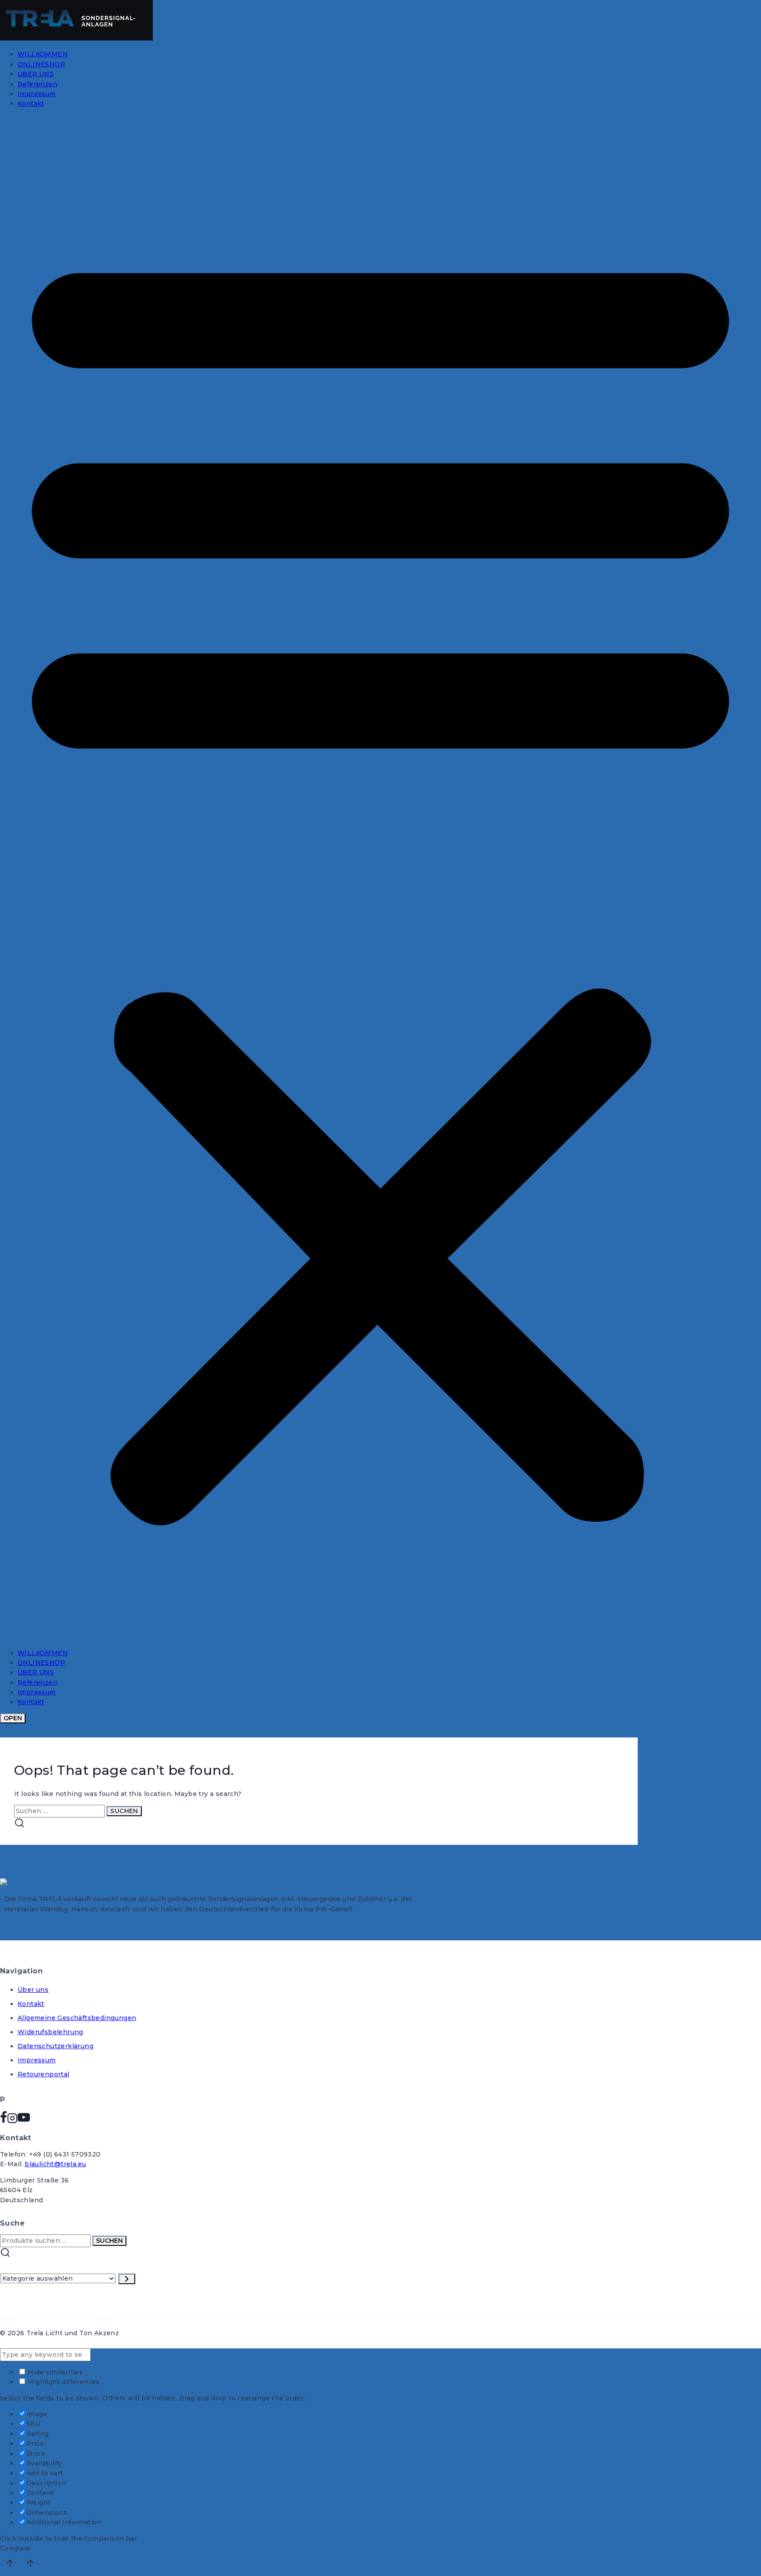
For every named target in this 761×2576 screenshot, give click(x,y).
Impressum (37, 94)
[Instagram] (12, 2121)
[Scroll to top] (10, 2565)
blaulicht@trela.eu (55, 2164)
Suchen (109, 2241)
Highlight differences (63, 2382)
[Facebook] (4, 2121)
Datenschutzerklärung (55, 2046)
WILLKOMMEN (43, 54)
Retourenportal (44, 2074)
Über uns (33, 1990)
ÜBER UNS (36, 74)
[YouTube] (24, 2121)
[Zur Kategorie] (127, 2279)
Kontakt (31, 103)
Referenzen (37, 84)
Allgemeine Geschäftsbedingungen (77, 2018)
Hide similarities (55, 2372)
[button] (380, 878)
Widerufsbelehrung (50, 2032)
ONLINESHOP (41, 64)
